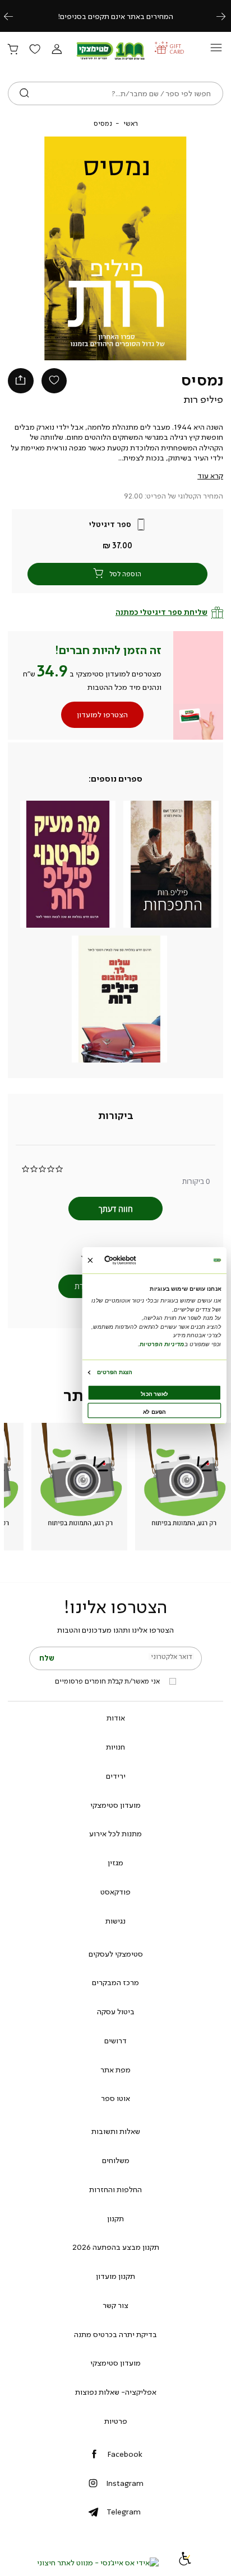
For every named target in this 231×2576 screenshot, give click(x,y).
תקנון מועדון (115, 2276)
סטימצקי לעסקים (116, 1954)
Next (227, 16)
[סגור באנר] (90, 1260)
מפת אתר (115, 2070)
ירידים (116, 1776)
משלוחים (116, 2160)
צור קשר (115, 2305)
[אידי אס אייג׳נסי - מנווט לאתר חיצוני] (98, 2563)
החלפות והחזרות (115, 2189)
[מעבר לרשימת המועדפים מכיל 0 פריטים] (35, 50)
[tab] (116, 1116)
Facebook (125, 2454)
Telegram (124, 2512)
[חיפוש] (24, 93)
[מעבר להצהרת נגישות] (185, 2563)
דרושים (115, 2041)
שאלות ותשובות (116, 2131)
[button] (57, 50)
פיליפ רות (203, 399)
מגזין (115, 1863)
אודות (116, 1718)
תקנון (115, 2218)
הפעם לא (154, 1412)
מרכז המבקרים (115, 1982)
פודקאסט (115, 1892)
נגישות (115, 1921)
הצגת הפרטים (115, 1372)
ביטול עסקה (116, 2011)
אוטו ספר (115, 2098)
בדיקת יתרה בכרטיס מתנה (115, 2334)
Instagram (125, 2483)
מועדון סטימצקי (115, 1805)
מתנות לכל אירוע (115, 1834)
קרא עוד (210, 476)
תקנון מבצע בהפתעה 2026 (116, 2247)
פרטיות (116, 2421)
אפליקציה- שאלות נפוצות (116, 2392)
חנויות (115, 1747)
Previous (15, 16)
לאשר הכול (154, 1394)
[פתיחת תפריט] (216, 51)
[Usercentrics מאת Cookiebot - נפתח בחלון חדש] (135, 1260)
